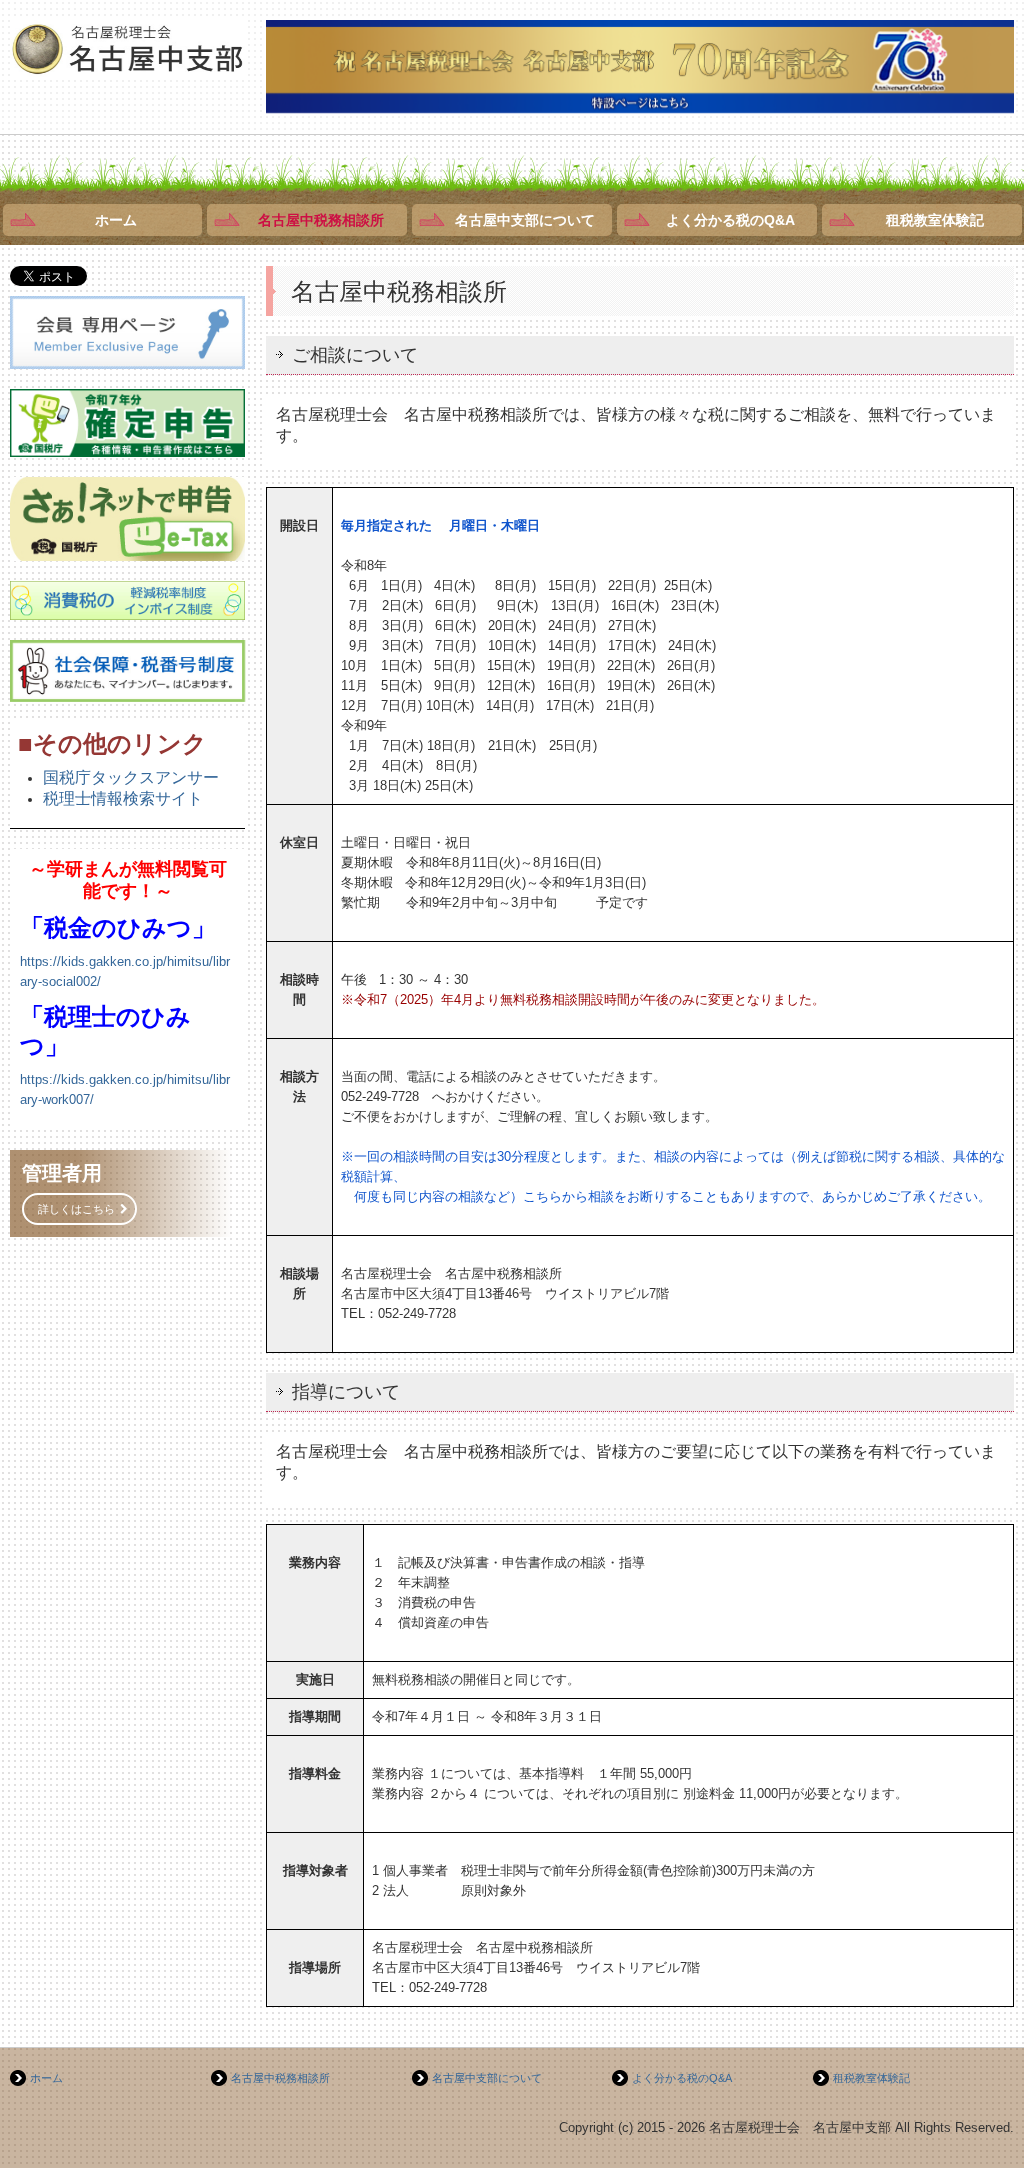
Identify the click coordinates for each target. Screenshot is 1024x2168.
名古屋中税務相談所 (321, 220)
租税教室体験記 (935, 220)
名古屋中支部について (525, 220)
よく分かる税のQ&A (730, 220)
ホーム (116, 220)
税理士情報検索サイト (123, 798)
